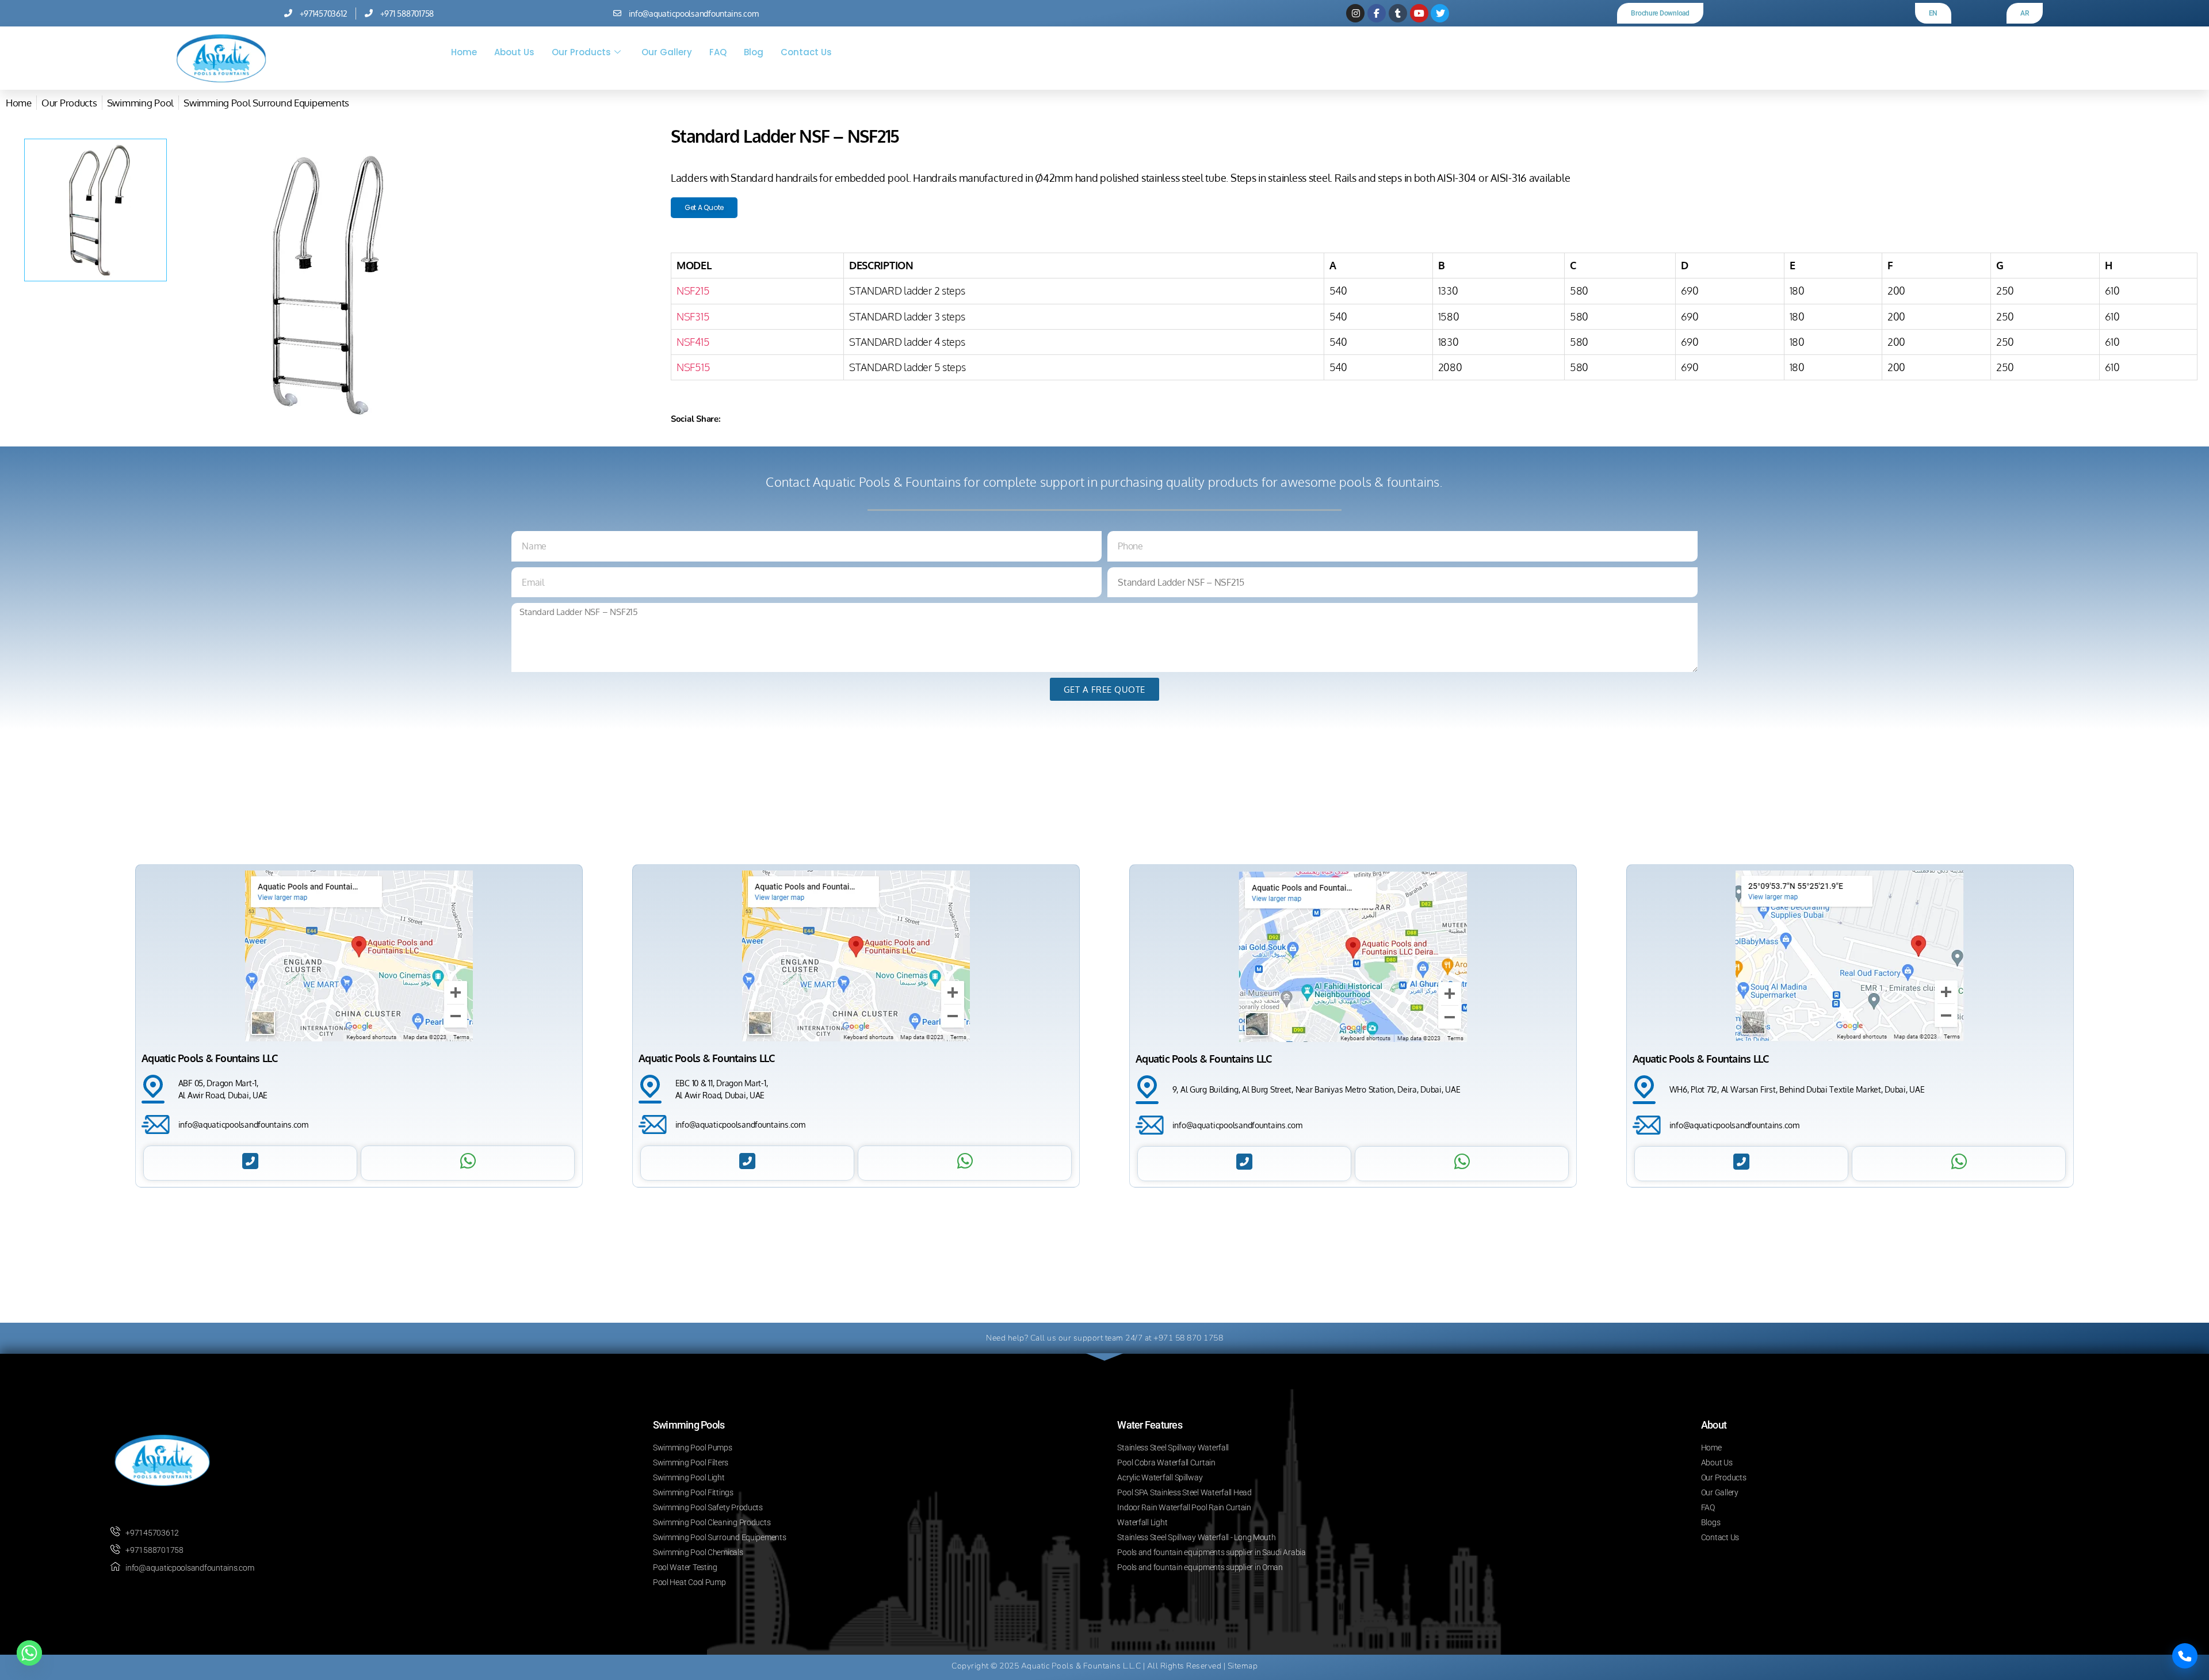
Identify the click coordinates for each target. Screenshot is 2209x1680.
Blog (754, 52)
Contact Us (806, 52)
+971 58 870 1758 (1188, 1338)
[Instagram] (1355, 13)
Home (464, 52)
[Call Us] (2185, 1656)
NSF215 (693, 291)
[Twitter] (1440, 13)
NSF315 (693, 316)
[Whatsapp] (29, 1653)
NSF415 (693, 342)
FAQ (718, 52)
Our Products (581, 52)
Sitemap (1243, 1666)
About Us (514, 52)
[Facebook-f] (1377, 13)
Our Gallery (667, 52)
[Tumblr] (1398, 13)
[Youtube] (1419, 13)
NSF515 (693, 367)
